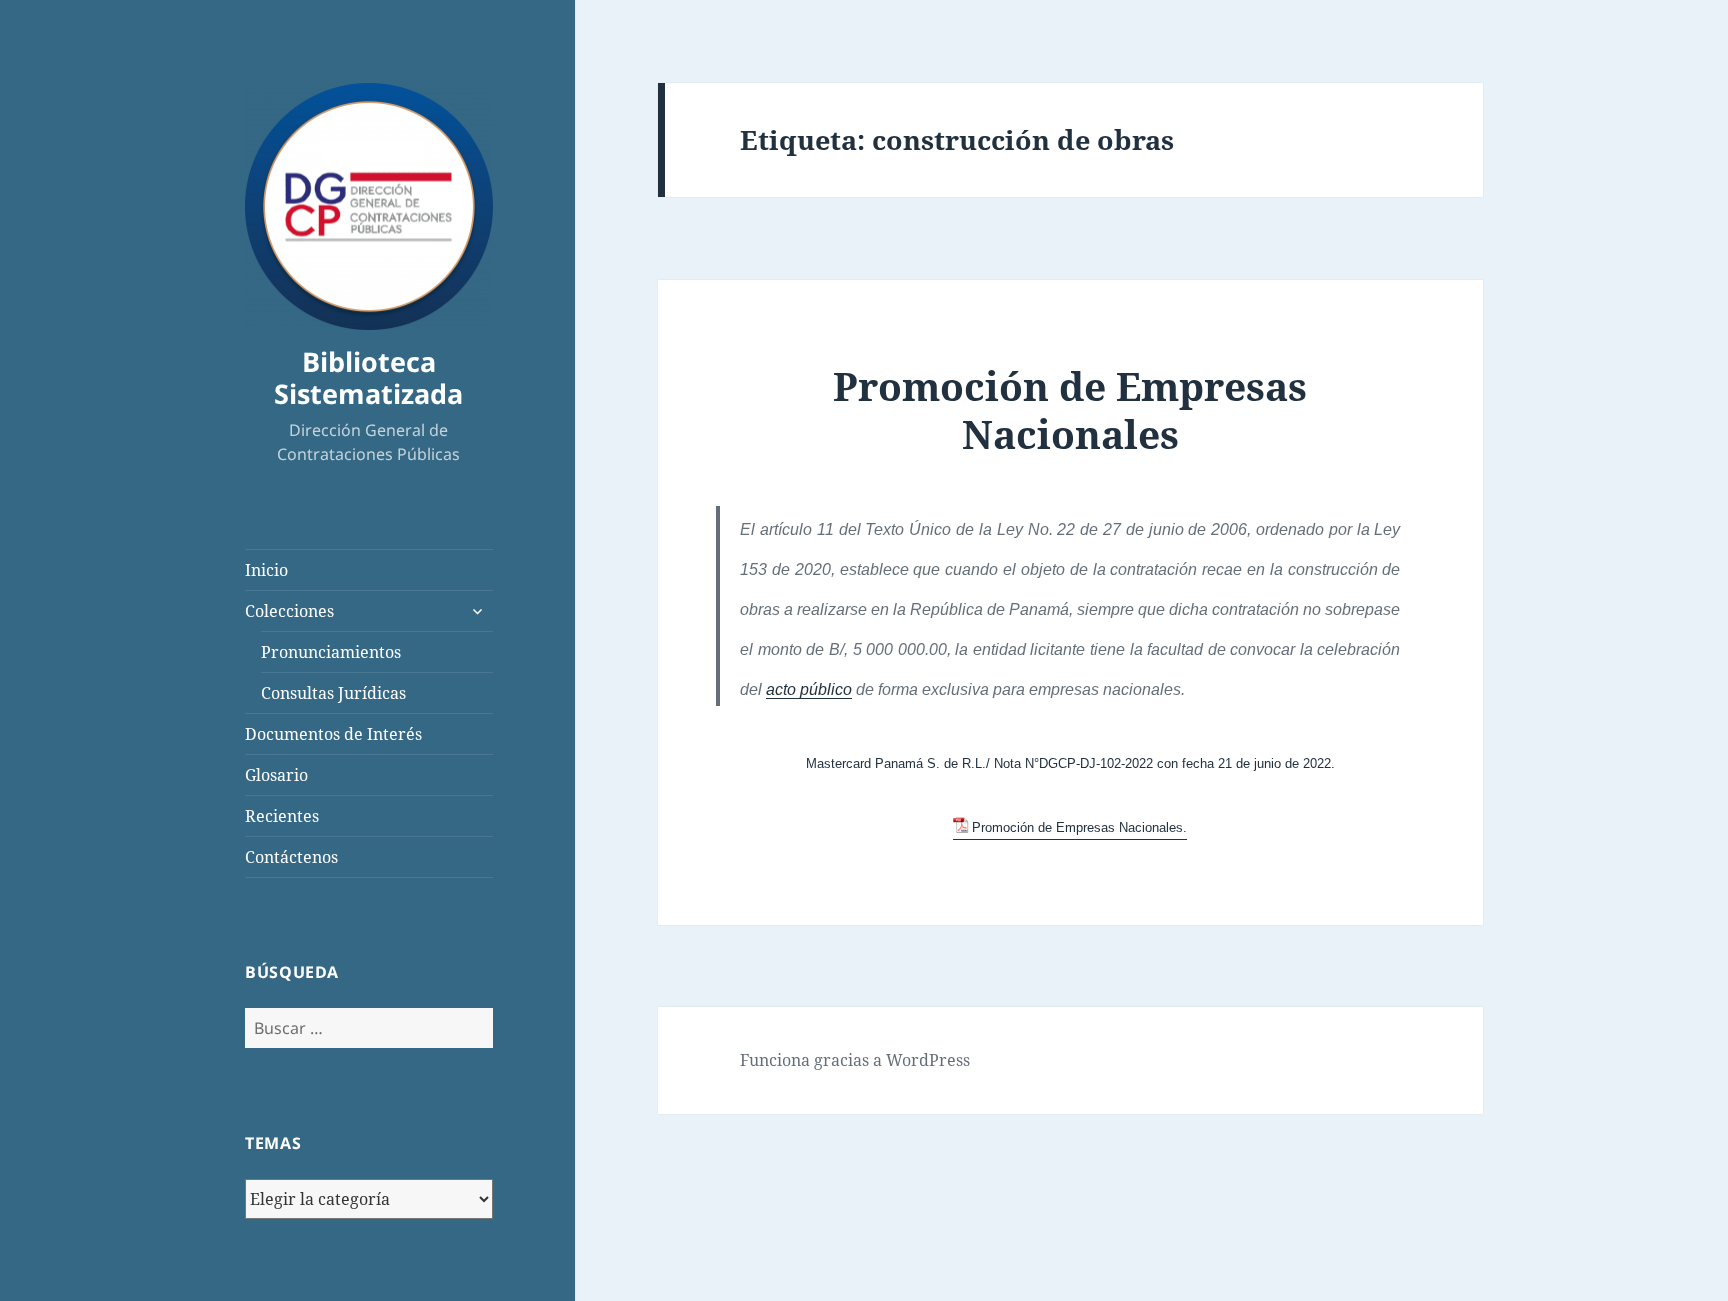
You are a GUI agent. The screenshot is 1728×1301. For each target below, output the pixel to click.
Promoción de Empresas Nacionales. (1079, 827)
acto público (809, 689)
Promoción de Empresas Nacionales (1070, 409)
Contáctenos (291, 857)
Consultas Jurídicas (333, 693)
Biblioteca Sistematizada (368, 377)
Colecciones (289, 611)
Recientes (282, 816)
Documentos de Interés (333, 734)
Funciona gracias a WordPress (855, 1060)
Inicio (266, 570)
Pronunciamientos (331, 652)
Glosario (276, 775)
